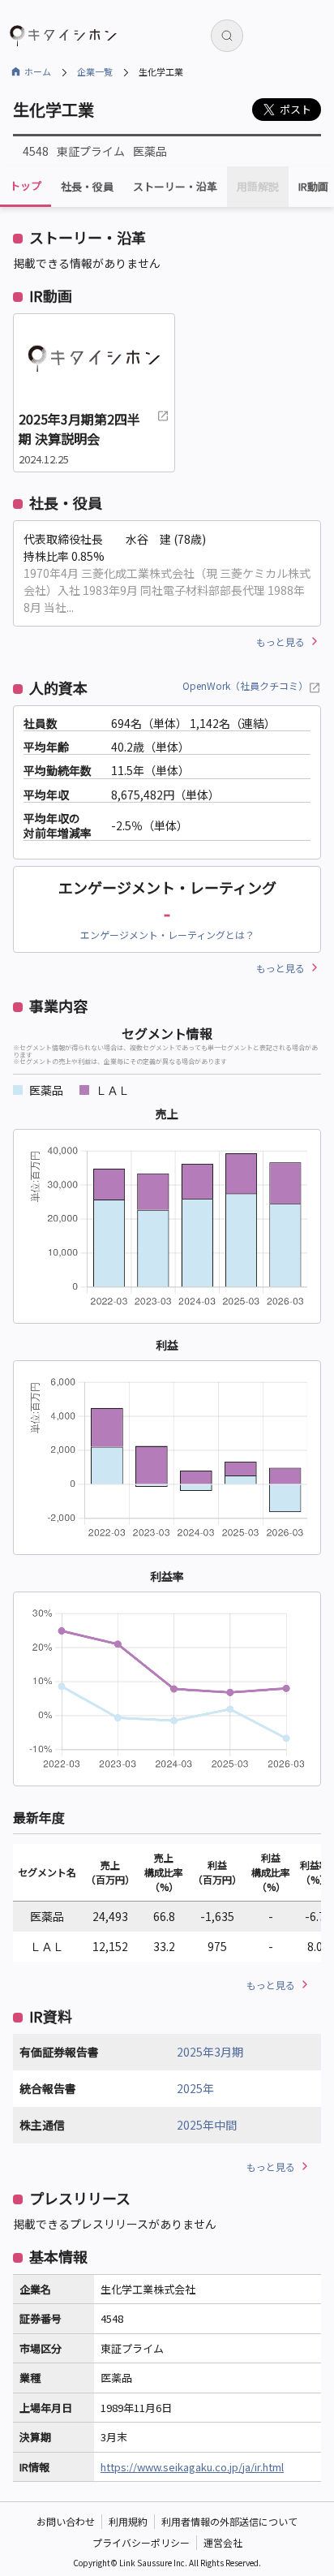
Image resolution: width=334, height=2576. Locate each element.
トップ (26, 185)
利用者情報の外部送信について (229, 2521)
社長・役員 (87, 187)
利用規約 (128, 2521)
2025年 (195, 2088)
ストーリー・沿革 (175, 187)
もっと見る (280, 642)
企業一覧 (95, 71)
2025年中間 (207, 2125)
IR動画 (313, 187)
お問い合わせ (66, 2521)
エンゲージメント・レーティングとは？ (167, 935)
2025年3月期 (210, 2052)
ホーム (38, 71)
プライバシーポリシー (141, 2542)
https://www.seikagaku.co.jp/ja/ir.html (192, 2467)
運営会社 (223, 2542)
